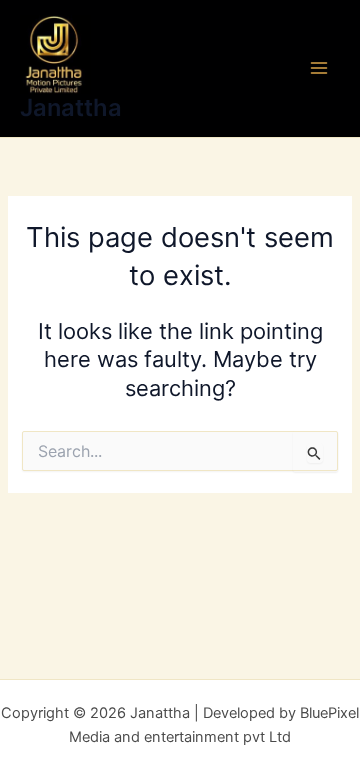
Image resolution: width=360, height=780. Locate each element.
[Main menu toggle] (319, 69)
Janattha (71, 107)
